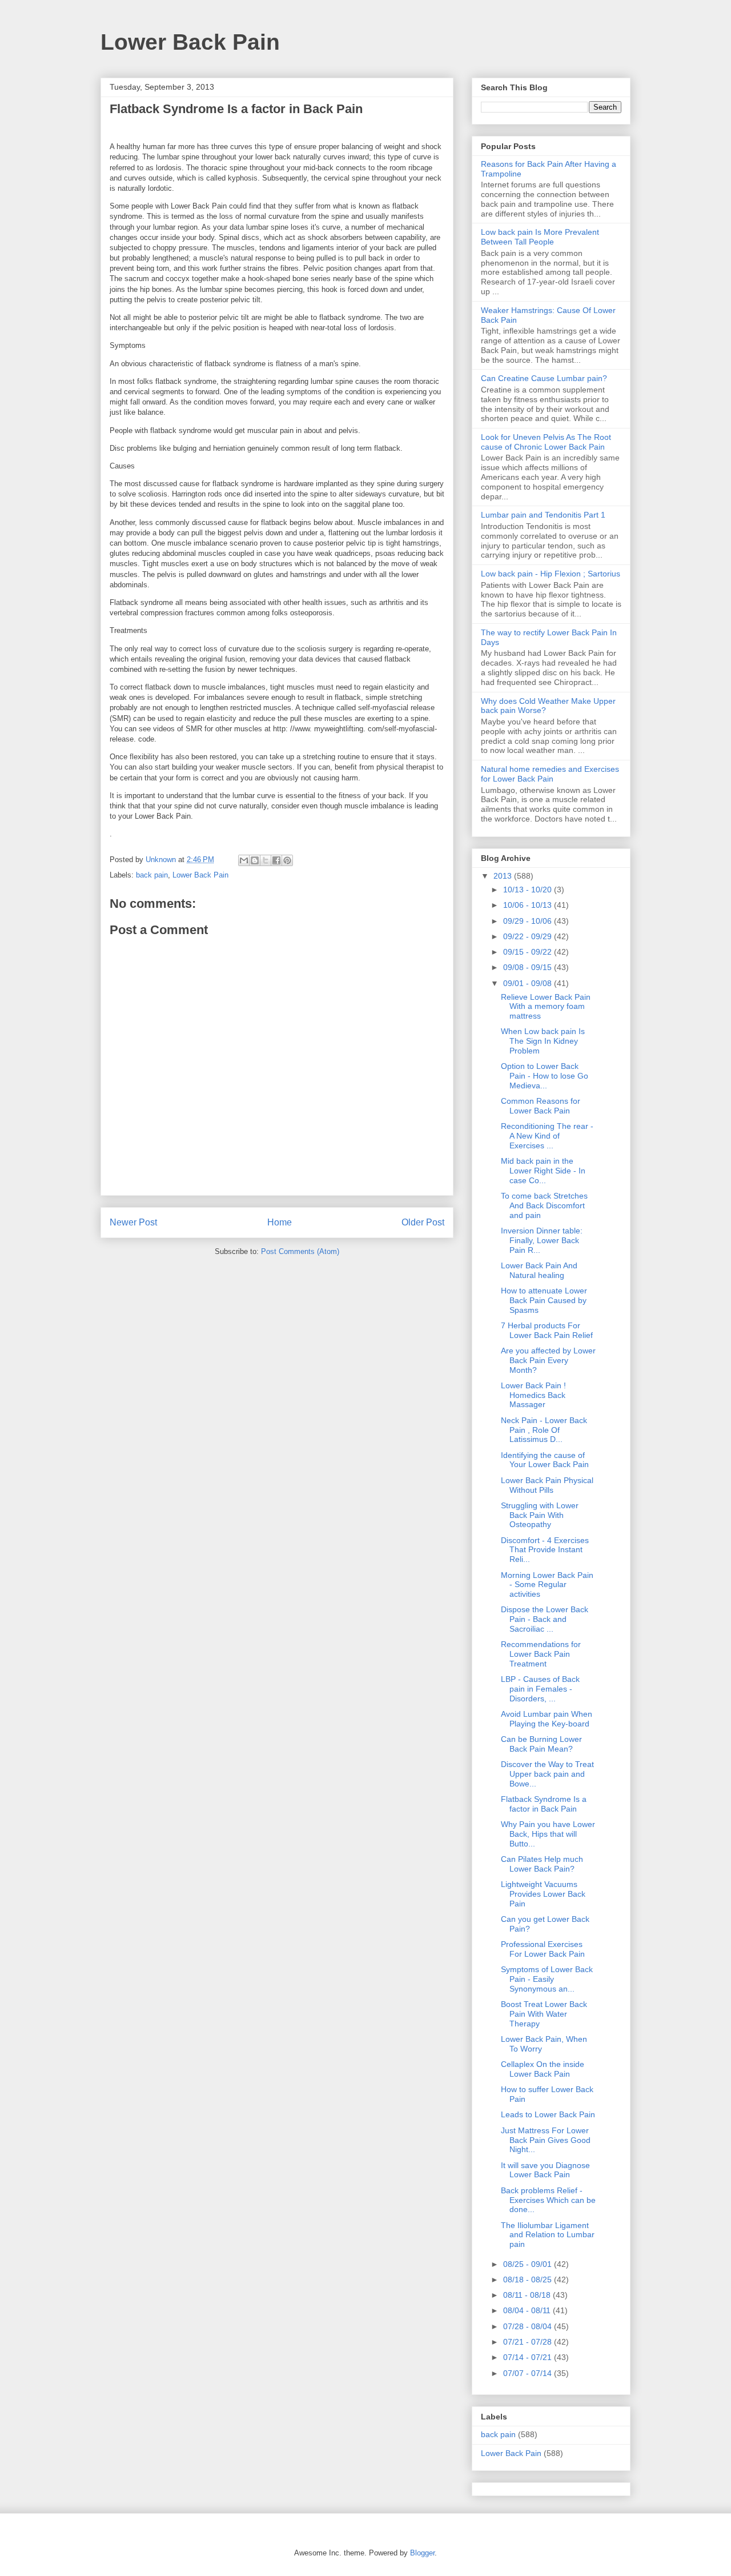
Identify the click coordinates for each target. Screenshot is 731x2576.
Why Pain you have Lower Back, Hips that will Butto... (548, 1834)
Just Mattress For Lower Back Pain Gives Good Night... (546, 2140)
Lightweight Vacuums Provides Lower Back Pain (543, 1894)
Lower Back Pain (190, 42)
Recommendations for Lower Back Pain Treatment (541, 1654)
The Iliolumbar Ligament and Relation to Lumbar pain (548, 2235)
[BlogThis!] (255, 860)
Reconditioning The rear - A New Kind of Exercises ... (547, 1136)
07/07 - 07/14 (529, 2373)
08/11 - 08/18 (528, 2295)
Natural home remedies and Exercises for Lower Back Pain (550, 774)
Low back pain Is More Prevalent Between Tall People (540, 237)
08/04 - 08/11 (528, 2310)
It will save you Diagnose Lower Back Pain (545, 2170)
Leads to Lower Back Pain (548, 2114)
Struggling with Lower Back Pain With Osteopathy (540, 1515)
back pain (152, 875)
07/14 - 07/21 (529, 2357)
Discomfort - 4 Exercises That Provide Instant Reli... (545, 1550)
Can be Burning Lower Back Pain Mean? (541, 1744)
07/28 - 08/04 (529, 2326)
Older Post (423, 1222)
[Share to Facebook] (276, 860)
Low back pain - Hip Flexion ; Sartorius (551, 574)
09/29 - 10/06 (529, 921)
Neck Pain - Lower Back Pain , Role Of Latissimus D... (544, 1430)
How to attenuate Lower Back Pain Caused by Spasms (544, 1300)
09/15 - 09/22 (529, 952)
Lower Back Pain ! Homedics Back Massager (533, 1395)
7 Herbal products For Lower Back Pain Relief (547, 1330)
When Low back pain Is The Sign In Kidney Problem (543, 1041)
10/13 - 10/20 (529, 890)
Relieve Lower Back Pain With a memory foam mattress (546, 1007)
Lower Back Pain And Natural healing (539, 1270)
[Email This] (244, 860)
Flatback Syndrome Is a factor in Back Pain (544, 1804)
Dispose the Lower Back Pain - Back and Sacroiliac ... (545, 1619)
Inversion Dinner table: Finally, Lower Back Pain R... (542, 1240)
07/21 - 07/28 (529, 2342)
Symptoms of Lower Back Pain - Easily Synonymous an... (547, 1979)
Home (280, 1222)
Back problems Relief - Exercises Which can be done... (548, 2200)
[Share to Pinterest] (287, 860)
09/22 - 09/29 (529, 936)
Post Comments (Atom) (300, 1251)
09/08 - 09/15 (529, 967)
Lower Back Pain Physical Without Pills (547, 1485)
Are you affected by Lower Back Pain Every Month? (548, 1360)
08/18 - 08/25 (529, 2279)
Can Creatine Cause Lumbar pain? (544, 378)
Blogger (422, 2553)
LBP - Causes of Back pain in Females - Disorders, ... (540, 1689)
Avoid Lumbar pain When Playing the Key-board (547, 1719)
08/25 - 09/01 (529, 2264)
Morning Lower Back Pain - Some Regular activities (547, 1585)
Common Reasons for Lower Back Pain (541, 1106)
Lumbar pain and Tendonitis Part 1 (543, 515)
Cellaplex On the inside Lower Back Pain (543, 2069)
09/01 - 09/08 (529, 983)
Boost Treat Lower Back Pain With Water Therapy (544, 2014)
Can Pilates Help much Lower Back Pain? (542, 1864)
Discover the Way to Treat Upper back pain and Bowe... (547, 1774)
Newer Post (133, 1222)
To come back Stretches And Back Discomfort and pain (544, 1205)
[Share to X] (266, 860)
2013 (504, 876)
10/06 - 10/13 (529, 905)
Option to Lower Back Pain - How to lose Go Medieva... (545, 1076)
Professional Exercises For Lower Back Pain (543, 1949)
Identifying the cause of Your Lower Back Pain (545, 1460)
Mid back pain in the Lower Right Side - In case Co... (543, 1171)
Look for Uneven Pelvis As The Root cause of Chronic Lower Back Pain (546, 442)
